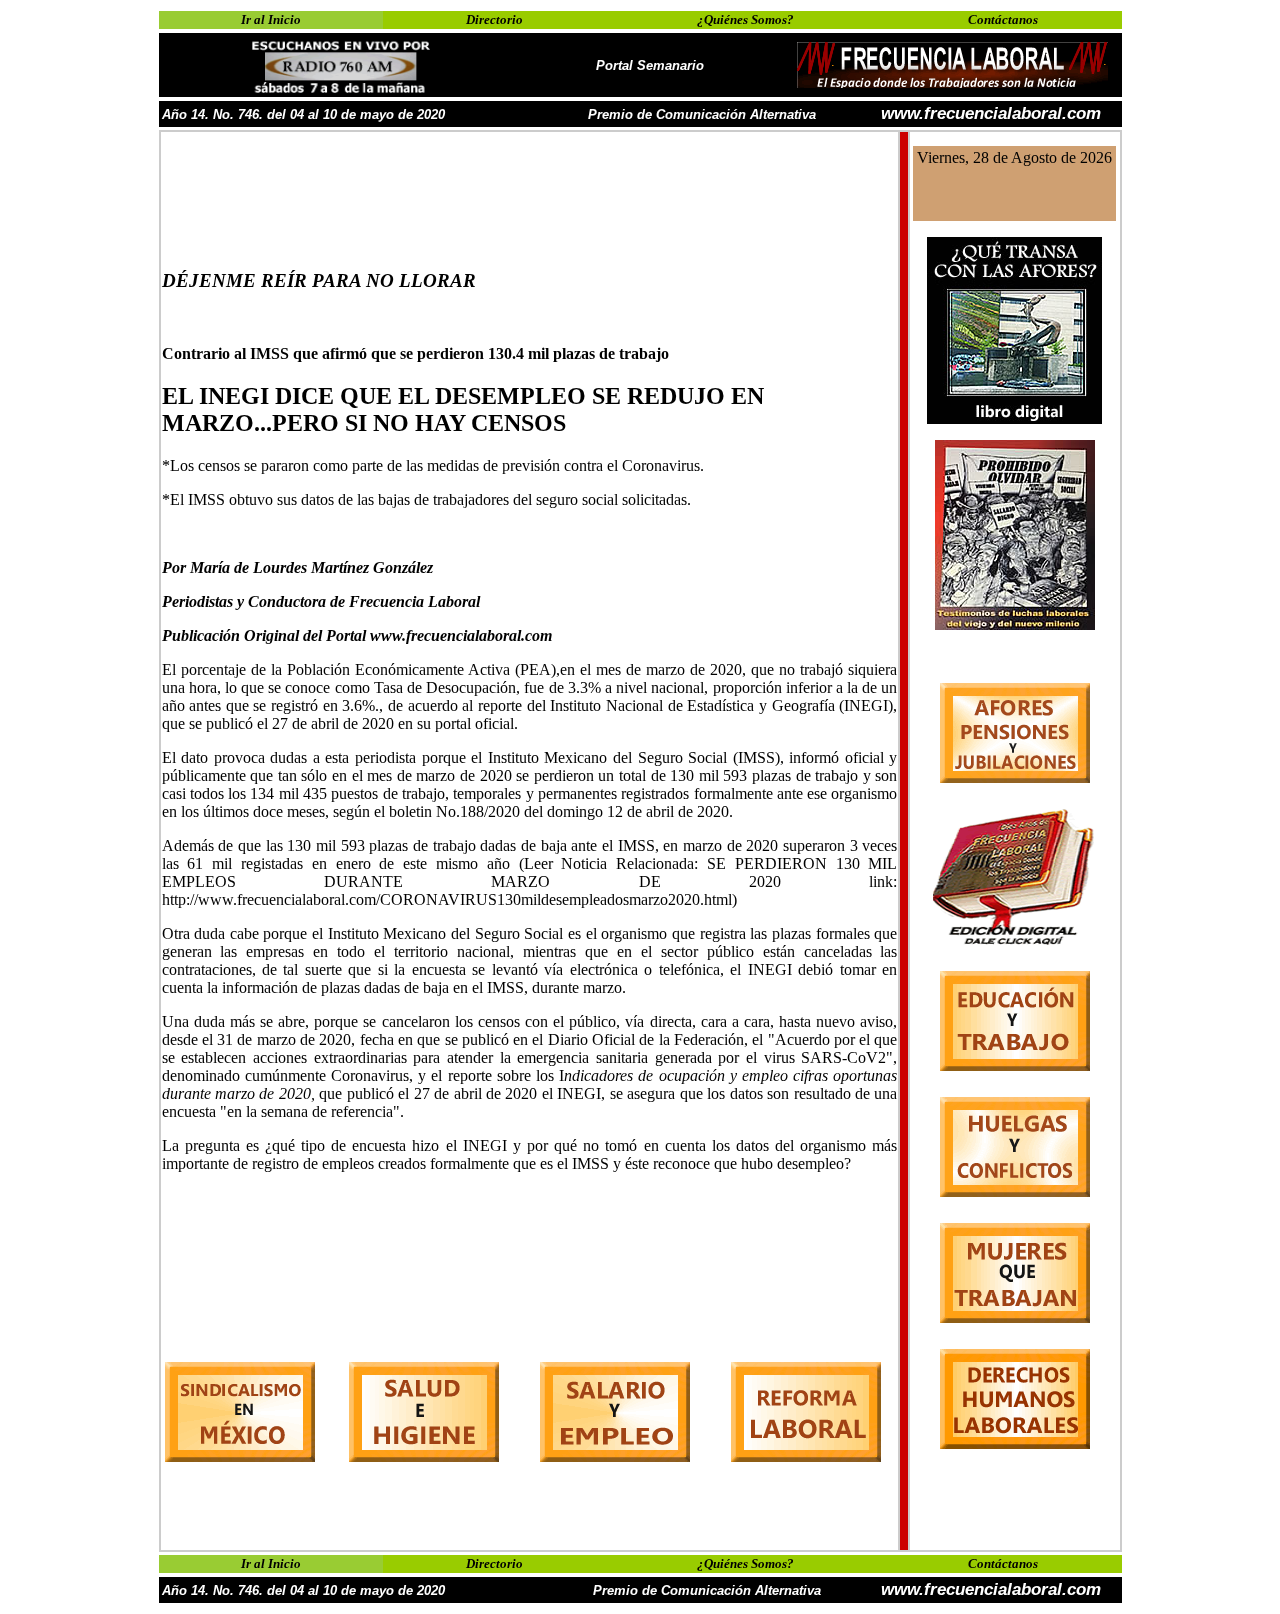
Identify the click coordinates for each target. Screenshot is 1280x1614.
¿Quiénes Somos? (745, 19)
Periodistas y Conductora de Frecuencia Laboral (321, 601)
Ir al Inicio (271, 19)
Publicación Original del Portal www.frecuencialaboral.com (357, 635)
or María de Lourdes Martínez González (302, 567)
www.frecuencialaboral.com (991, 113)
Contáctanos (1003, 19)
